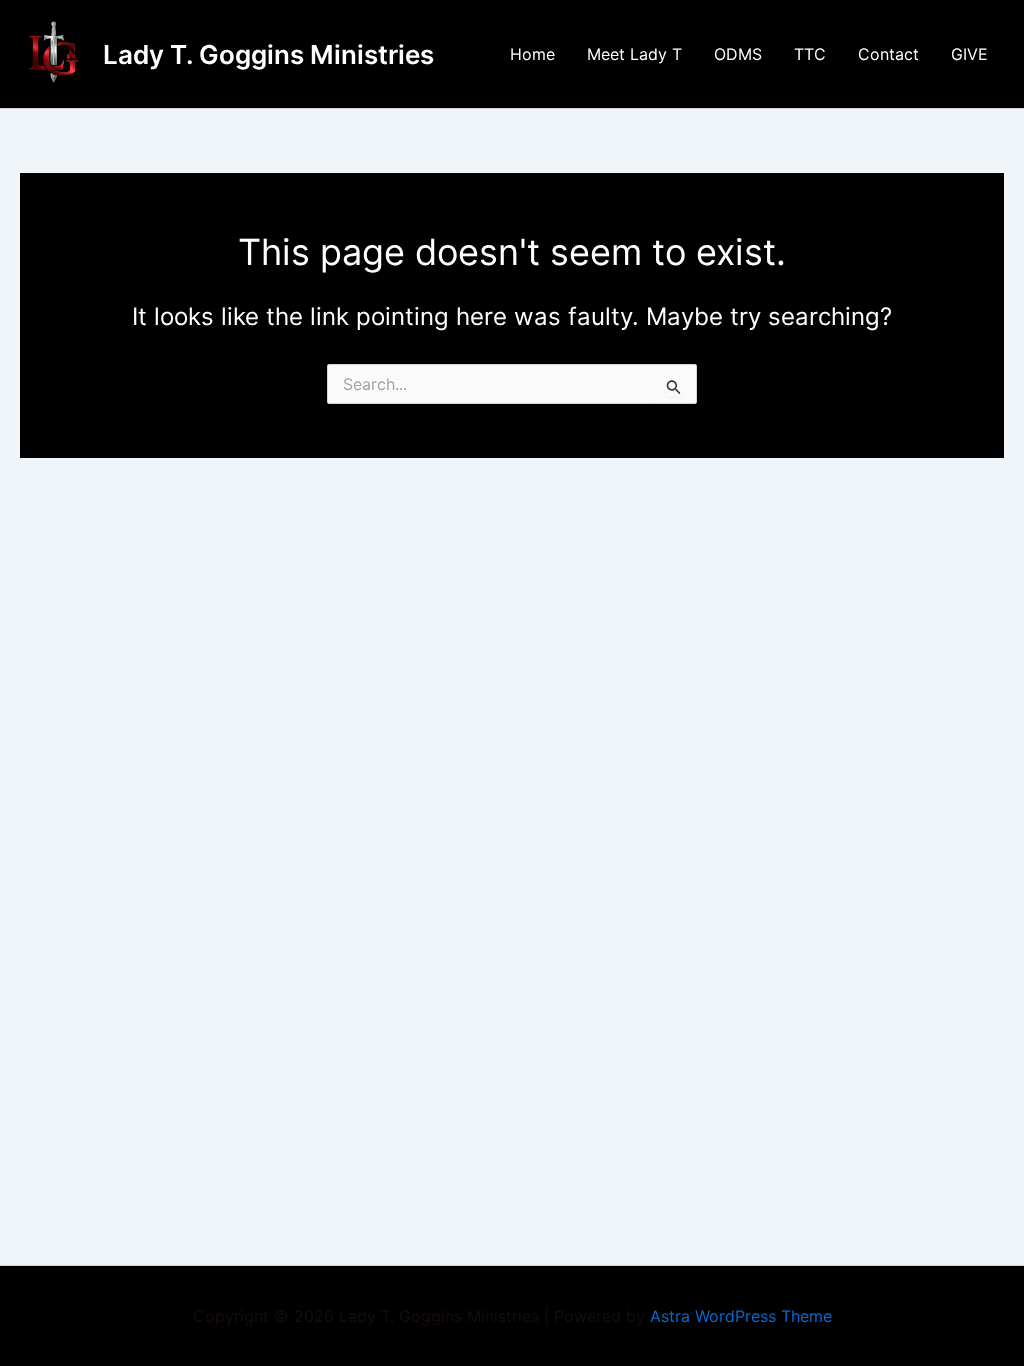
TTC (810, 54)
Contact (888, 54)
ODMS (738, 54)
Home (532, 54)
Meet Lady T (634, 54)
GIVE (969, 54)
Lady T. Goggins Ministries (268, 54)
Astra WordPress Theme (741, 1316)
